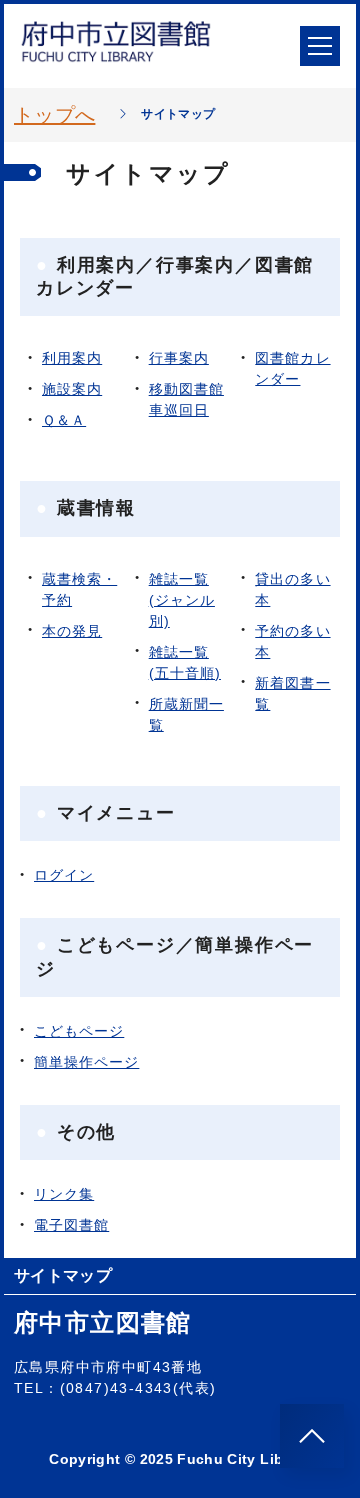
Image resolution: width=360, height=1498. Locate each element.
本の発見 (72, 631)
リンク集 (64, 1194)
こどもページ (79, 1031)
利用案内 (72, 358)
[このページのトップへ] (312, 1436)
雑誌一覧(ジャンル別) (182, 600)
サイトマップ (63, 1275)
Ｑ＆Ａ (64, 420)
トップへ (54, 115)
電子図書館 (71, 1225)
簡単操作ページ (86, 1062)
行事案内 (179, 358)
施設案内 (72, 389)
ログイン (64, 875)
